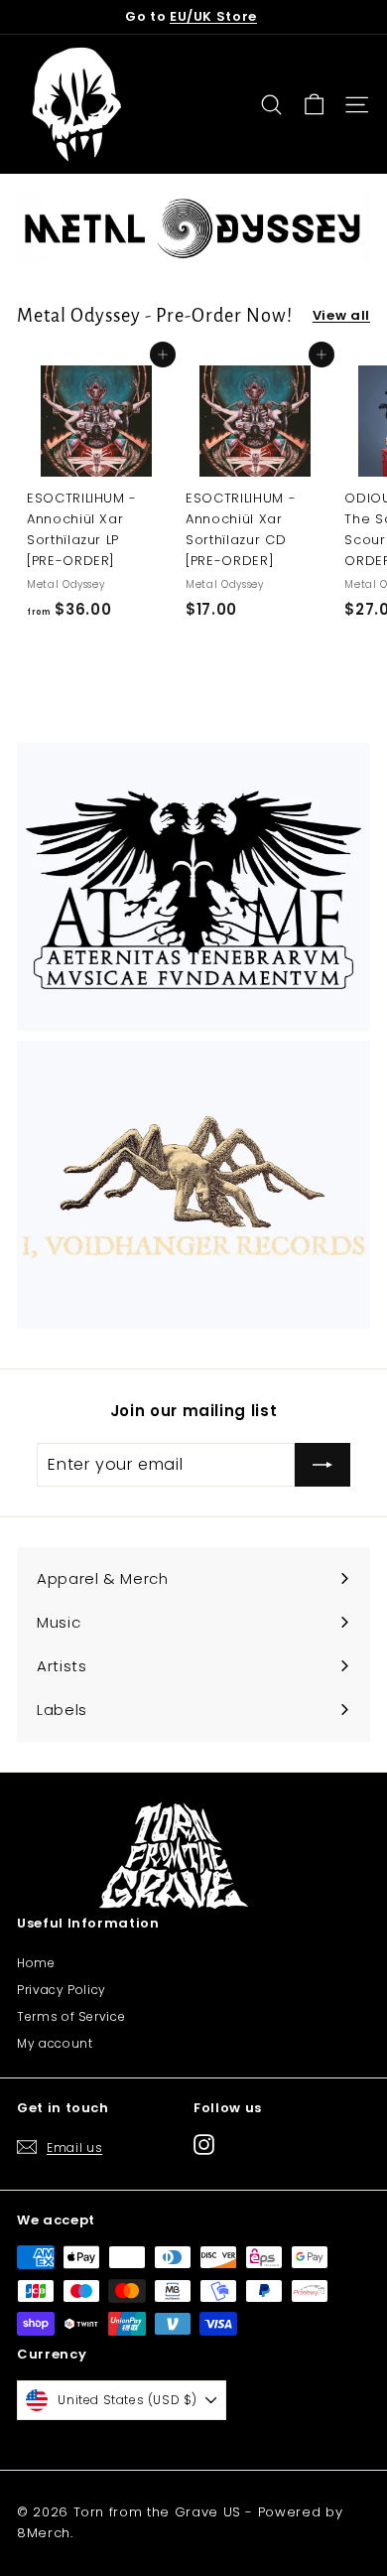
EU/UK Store (213, 16)
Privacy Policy (62, 1990)
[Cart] (314, 105)
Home (36, 1963)
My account (55, 2043)
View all (341, 315)
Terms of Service (71, 2016)
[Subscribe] (322, 1465)
